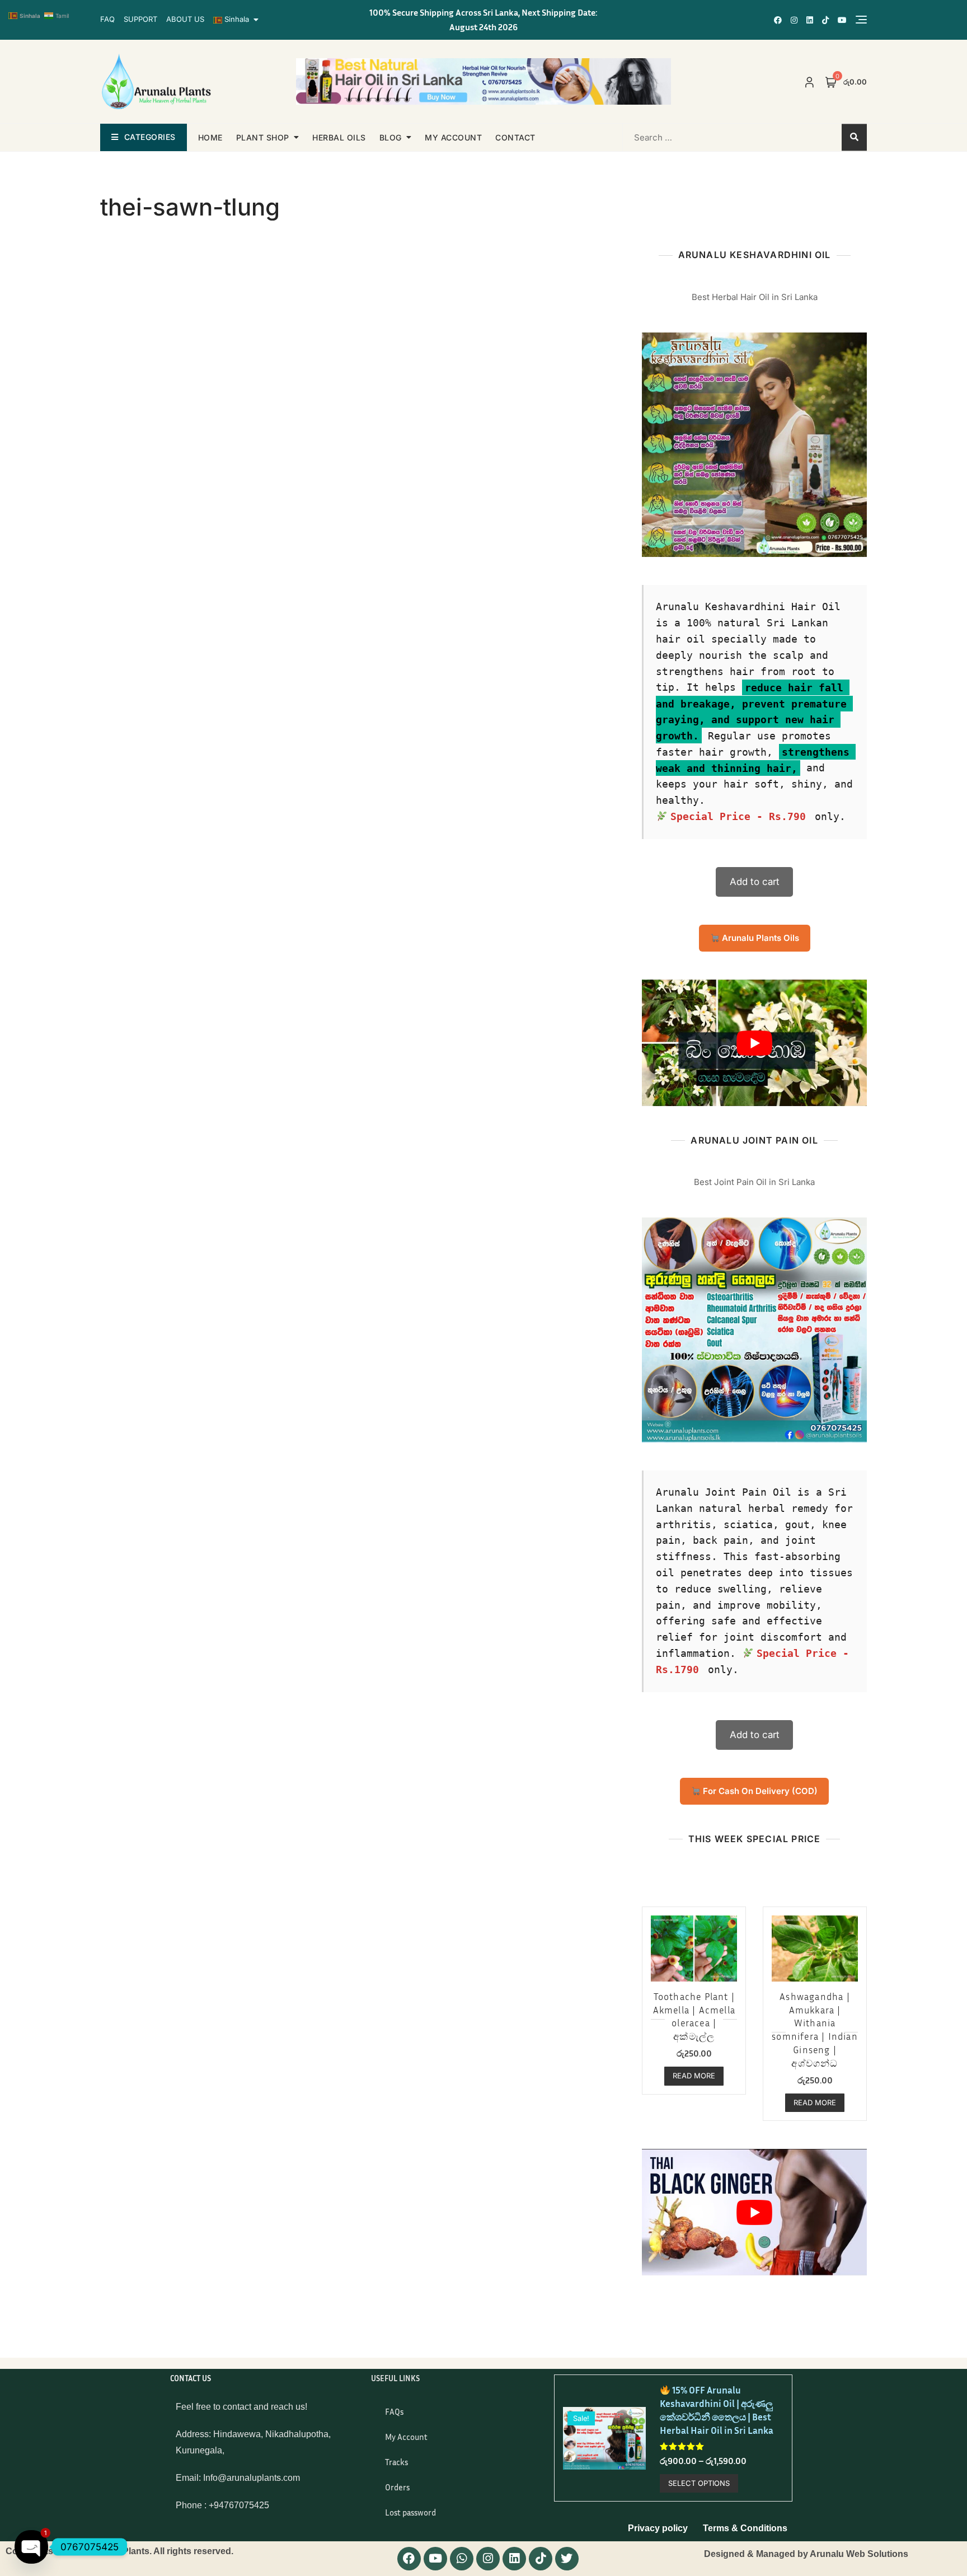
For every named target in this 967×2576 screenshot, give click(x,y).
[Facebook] (409, 2559)
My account (453, 137)
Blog (391, 137)
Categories (150, 137)
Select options (699, 2483)
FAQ (107, 19)
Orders (397, 2487)
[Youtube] (435, 2559)
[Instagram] (488, 2559)
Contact (515, 137)
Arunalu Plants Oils (759, 938)
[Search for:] (694, 137)
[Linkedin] (514, 2559)
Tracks (396, 2462)
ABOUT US (185, 19)
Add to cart (755, 882)
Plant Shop (263, 137)
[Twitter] (567, 2559)
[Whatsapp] (462, 2559)
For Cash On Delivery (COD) (759, 1791)
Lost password (410, 2512)
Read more (694, 2076)
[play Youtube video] (754, 1043)
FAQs (394, 2411)
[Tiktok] (541, 2559)
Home (210, 137)
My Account (406, 2437)
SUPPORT (140, 19)
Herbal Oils (339, 137)
